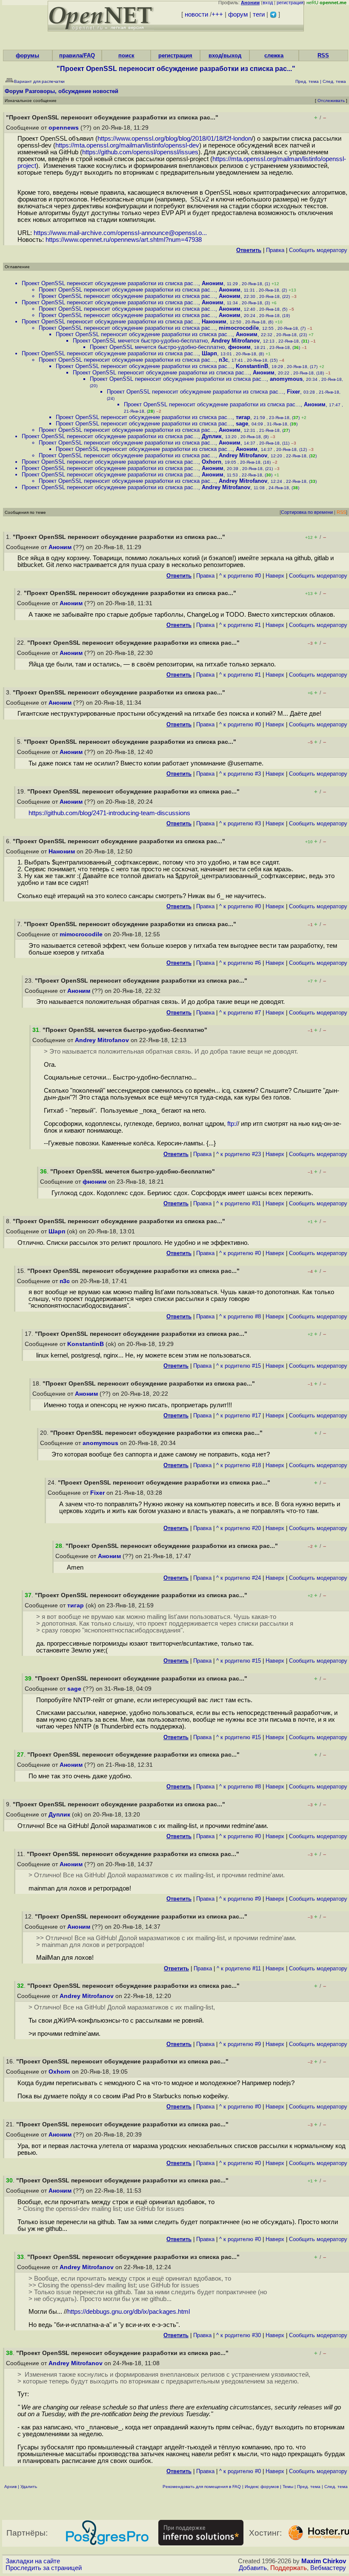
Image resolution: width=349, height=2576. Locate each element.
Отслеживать (331, 101)
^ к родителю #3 (240, 774)
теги (259, 14)
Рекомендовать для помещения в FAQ (202, 2487)
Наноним (214, 322)
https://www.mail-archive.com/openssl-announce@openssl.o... (120, 233)
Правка (275, 250)
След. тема (336, 2487)
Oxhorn (212, 462)
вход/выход (225, 55)
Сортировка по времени (307, 512)
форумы (27, 55)
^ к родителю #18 (239, 1465)
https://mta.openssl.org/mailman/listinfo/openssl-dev (127, 145)
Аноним (213, 283)
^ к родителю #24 (239, 1578)
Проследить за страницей (44, 2568)
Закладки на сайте (33, 2561)
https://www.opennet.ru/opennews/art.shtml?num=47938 (124, 240)
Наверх (275, 576)
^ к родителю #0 (240, 576)
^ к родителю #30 (239, 2335)
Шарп (209, 353)
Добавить (253, 2568)
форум (238, 14)
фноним (239, 347)
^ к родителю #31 (239, 1203)
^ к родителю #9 (240, 1899)
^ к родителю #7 (240, 1013)
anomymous (286, 379)
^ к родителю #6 (240, 963)
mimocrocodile (239, 328)
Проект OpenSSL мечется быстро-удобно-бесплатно (140, 341)
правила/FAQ (77, 55)
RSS (323, 55)
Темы (288, 2487)
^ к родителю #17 (239, 1416)
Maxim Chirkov (324, 2561)
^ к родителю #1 (240, 625)
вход (268, 3)
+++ (217, 14)
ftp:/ (232, 1124)
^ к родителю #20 (239, 1528)
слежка (274, 55)
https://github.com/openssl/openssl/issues (140, 152)
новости (196, 14)
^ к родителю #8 (240, 1316)
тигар (243, 417)
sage (242, 424)
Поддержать (289, 2568)
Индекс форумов (262, 2487)
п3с (223, 360)
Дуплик (212, 436)
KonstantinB (252, 366)
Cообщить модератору (318, 250)
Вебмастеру (328, 2568)
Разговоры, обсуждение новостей (72, 91)
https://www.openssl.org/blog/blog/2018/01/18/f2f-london (174, 139)
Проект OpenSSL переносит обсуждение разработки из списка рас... (110, 283)
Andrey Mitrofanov (235, 341)
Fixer (293, 392)
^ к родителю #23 (239, 1154)
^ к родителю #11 (239, 1968)
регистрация (290, 3)
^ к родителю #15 (239, 1366)
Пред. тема (309, 2487)
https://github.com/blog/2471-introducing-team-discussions (109, 813)
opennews (64, 128)
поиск (126, 55)
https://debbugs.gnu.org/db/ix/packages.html (129, 2312)
